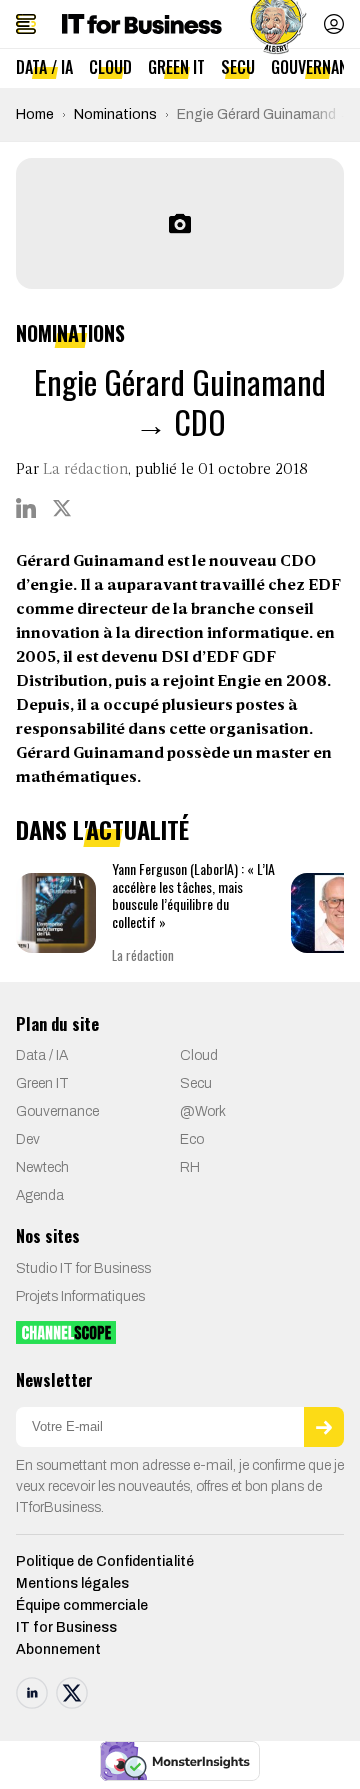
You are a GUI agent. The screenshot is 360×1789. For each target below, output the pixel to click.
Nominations (115, 114)
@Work (203, 1111)
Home (35, 114)
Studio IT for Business (83, 1268)
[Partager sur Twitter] (62, 508)
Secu (238, 67)
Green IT (176, 67)
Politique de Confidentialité (105, 1561)
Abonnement (58, 1649)
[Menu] (26, 24)
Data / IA (44, 67)
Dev (28, 1139)
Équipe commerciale (82, 1605)
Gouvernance (57, 1111)
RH (190, 1167)
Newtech (42, 1167)
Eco (192, 1139)
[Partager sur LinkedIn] (26, 508)
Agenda (40, 1195)
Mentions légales (72, 1583)
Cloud (110, 67)
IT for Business (66, 1627)
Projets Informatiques (80, 1296)
